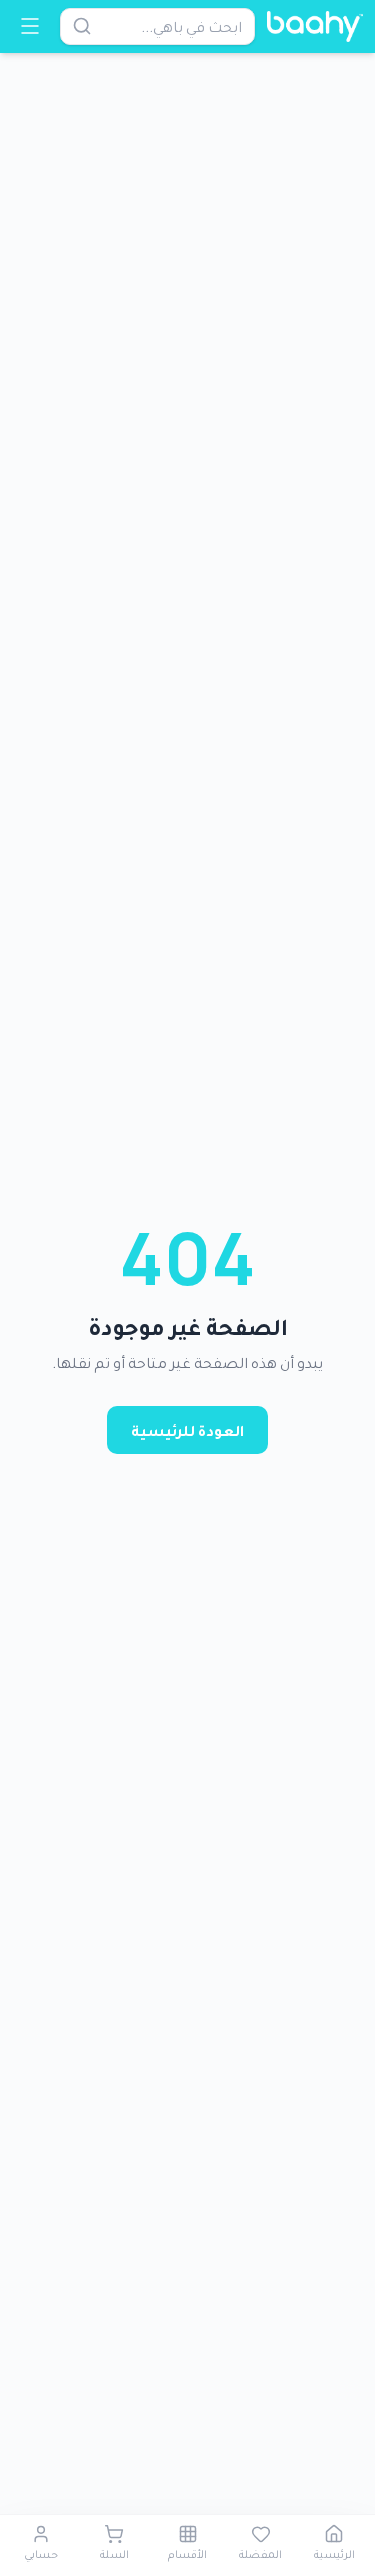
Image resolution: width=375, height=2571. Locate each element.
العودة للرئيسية (187, 1430)
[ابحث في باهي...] (82, 26)
